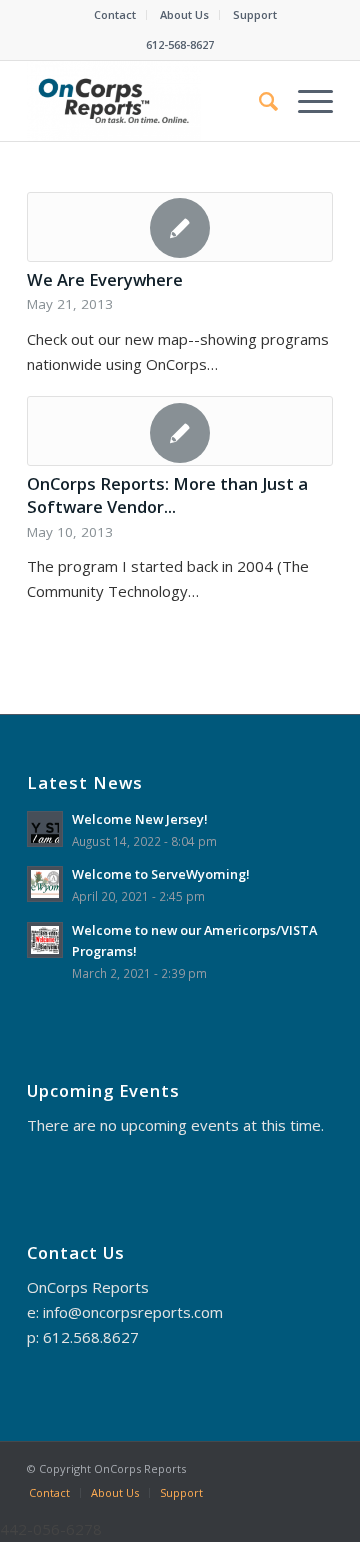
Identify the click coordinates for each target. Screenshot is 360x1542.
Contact (115, 14)
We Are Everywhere (105, 279)
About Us (184, 14)
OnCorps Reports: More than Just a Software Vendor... (167, 495)
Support (255, 14)
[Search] (258, 101)
